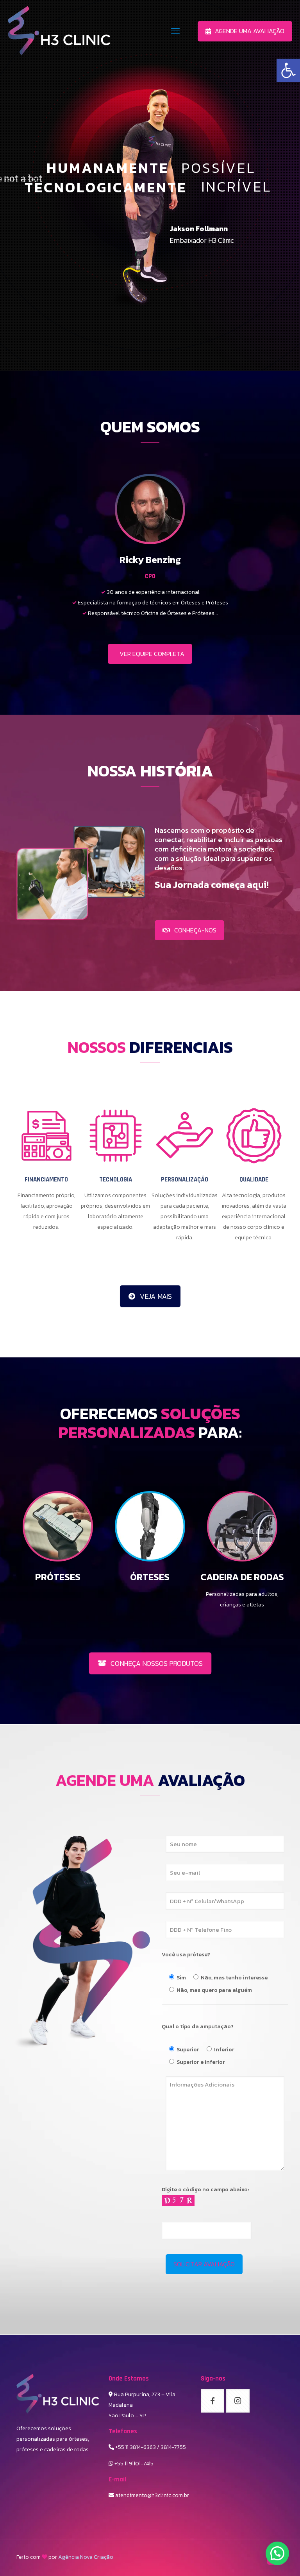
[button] (277, 2553)
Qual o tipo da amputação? (198, 2027)
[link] (288, 70)
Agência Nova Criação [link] (86, 2557)
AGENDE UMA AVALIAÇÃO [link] (250, 31)
